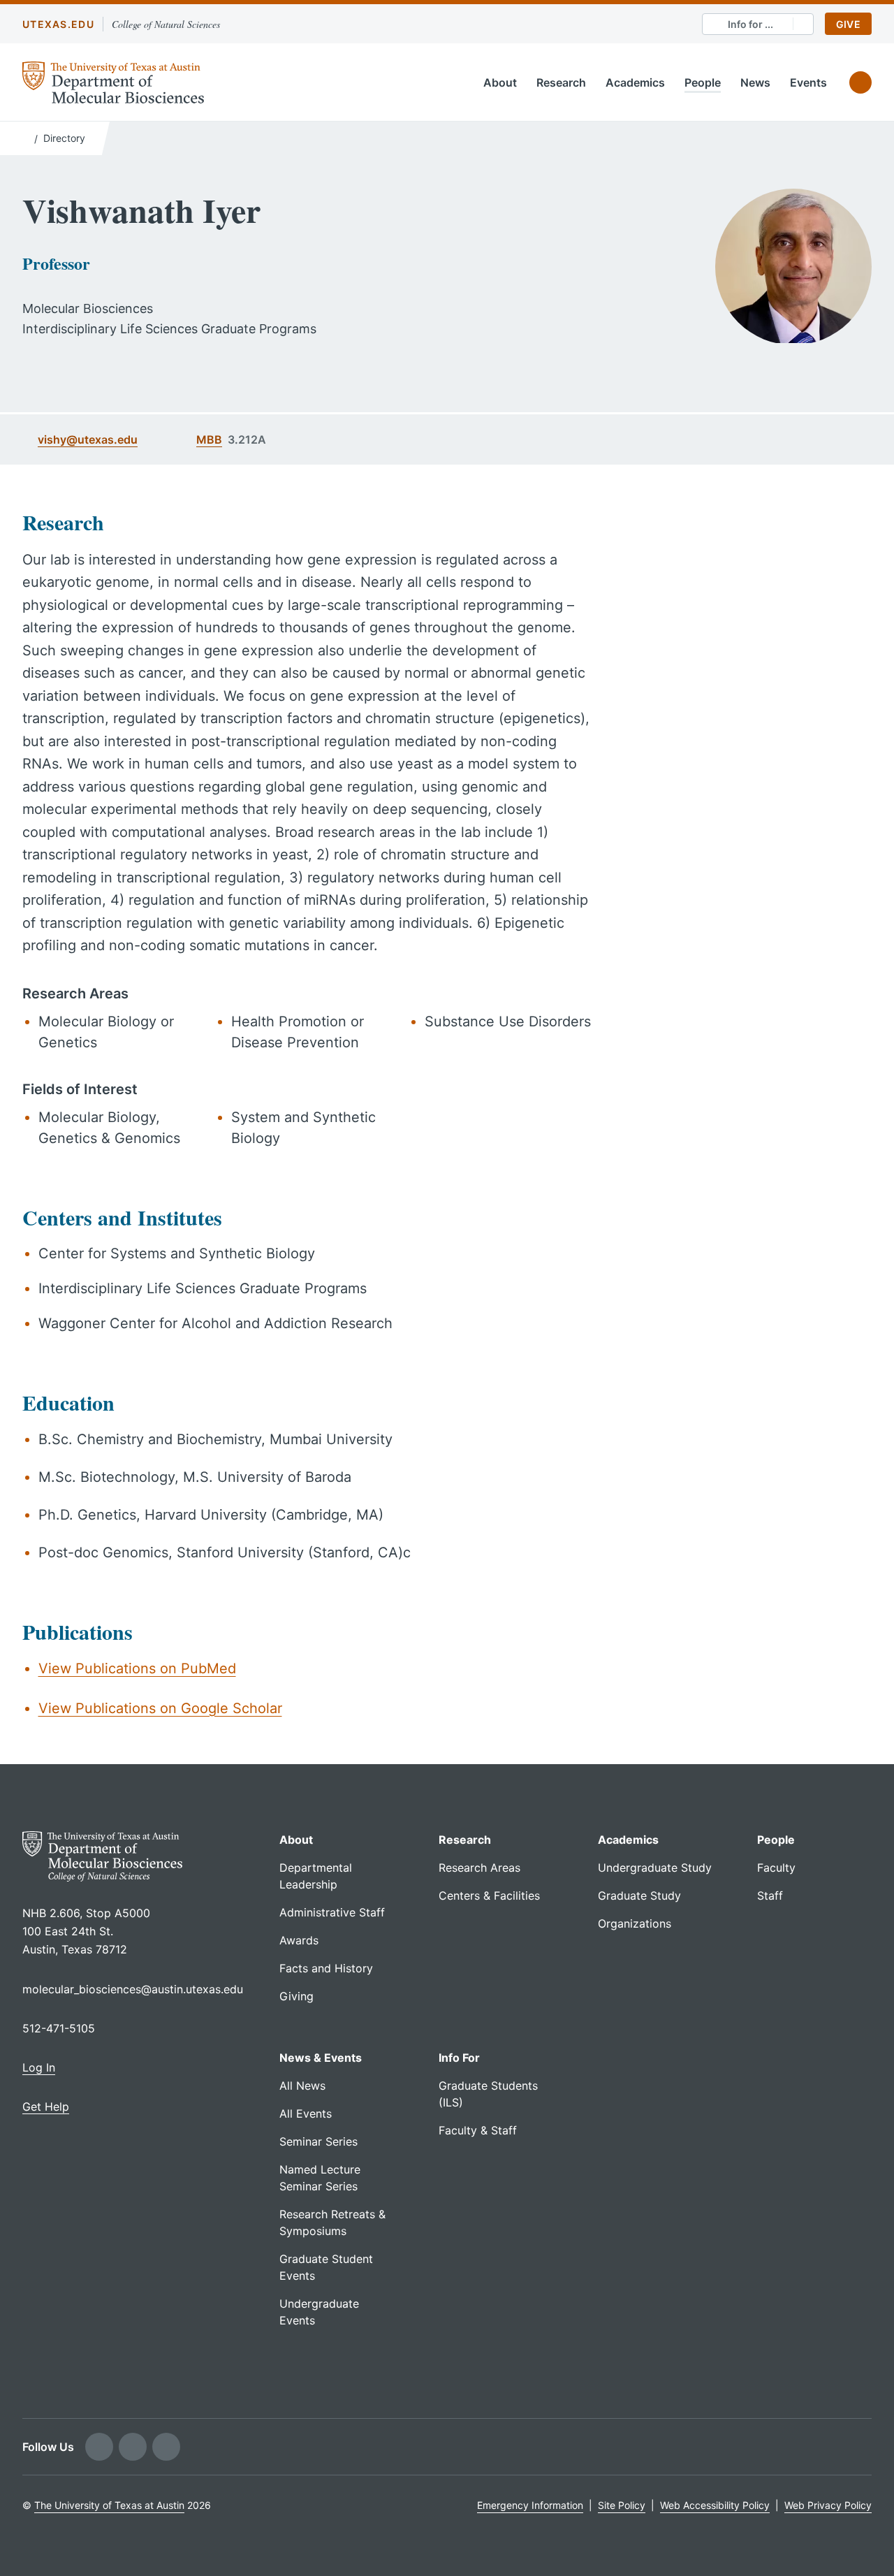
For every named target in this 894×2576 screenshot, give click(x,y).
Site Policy (622, 2505)
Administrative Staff (332, 1912)
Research (561, 82)
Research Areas (479, 1868)
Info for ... (750, 24)
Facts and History (326, 1968)
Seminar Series (318, 2141)
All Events (306, 2113)
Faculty (776, 1868)
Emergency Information (530, 2505)
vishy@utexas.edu (88, 439)
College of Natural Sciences (166, 24)
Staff (770, 1895)
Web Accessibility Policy (715, 2505)
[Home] (25, 137)
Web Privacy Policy (828, 2505)
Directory (64, 138)
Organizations (635, 1923)
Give (848, 24)
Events (808, 82)
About (500, 82)
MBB (209, 439)
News (755, 82)
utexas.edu (58, 24)
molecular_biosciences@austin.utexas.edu (133, 1989)
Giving (296, 1996)
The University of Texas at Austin (109, 2505)
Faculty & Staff (478, 2130)
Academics (635, 82)
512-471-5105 (59, 2028)
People (703, 82)
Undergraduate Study (655, 1868)
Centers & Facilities (489, 1895)
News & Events (321, 2058)
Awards (299, 1940)
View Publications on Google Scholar (160, 1708)
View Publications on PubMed (137, 1668)
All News (302, 2086)
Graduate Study (639, 1895)
